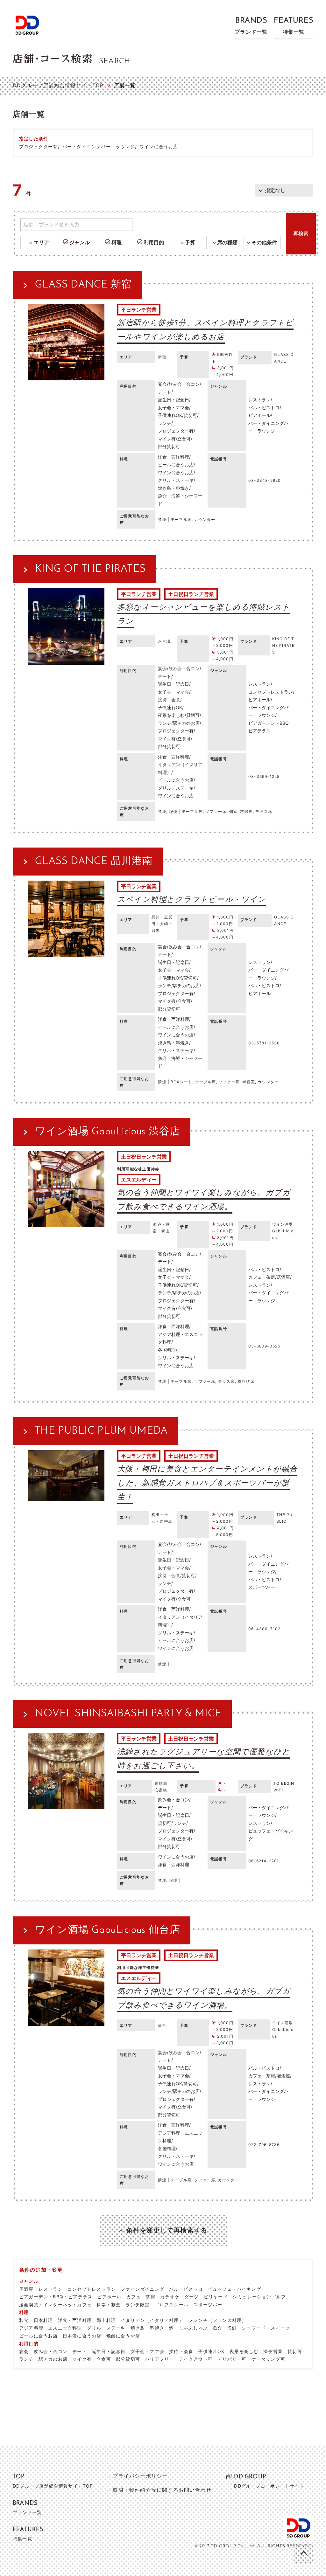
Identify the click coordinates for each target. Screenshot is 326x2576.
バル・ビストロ (186, 2289)
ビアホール (109, 2297)
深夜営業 (273, 2351)
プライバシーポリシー (140, 2476)
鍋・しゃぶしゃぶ (188, 2328)
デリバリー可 (232, 2359)
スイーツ (280, 2328)
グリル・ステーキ (106, 2328)
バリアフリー (159, 2359)
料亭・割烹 (109, 2305)
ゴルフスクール (172, 2305)
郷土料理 (106, 2320)
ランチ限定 (138, 2305)
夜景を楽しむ (244, 2351)
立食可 (104, 2359)
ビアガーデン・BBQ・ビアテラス (56, 2297)
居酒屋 (26, 2289)
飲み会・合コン (51, 2351)
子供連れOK (211, 2351)
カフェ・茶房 (141, 2297)
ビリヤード (216, 2297)
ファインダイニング (142, 2289)
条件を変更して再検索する (167, 2230)
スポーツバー (208, 2305)
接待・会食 (181, 2351)
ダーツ (192, 2297)
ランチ (26, 2359)
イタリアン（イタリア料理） (152, 2320)
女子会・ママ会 (147, 2351)
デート (80, 2351)
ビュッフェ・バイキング (234, 2289)
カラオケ (170, 2297)
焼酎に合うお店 (123, 2336)
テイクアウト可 (196, 2359)
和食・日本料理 (36, 2320)
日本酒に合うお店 (82, 2336)
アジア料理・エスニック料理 (51, 2328)
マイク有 (82, 2359)
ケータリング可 (268, 2359)
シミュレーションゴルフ (259, 2297)
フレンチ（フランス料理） (217, 2320)
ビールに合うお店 (39, 2336)
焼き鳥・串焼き (147, 2328)
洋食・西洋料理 (75, 2320)
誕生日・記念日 (109, 2351)
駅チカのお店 (53, 2359)
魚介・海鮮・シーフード (239, 2328)
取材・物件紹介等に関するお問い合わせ (162, 2490)
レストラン (51, 2289)
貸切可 (295, 2351)
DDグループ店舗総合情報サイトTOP (58, 85)
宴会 (24, 2351)
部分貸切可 (128, 2359)
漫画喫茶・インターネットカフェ (55, 2305)
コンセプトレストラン (92, 2289)
